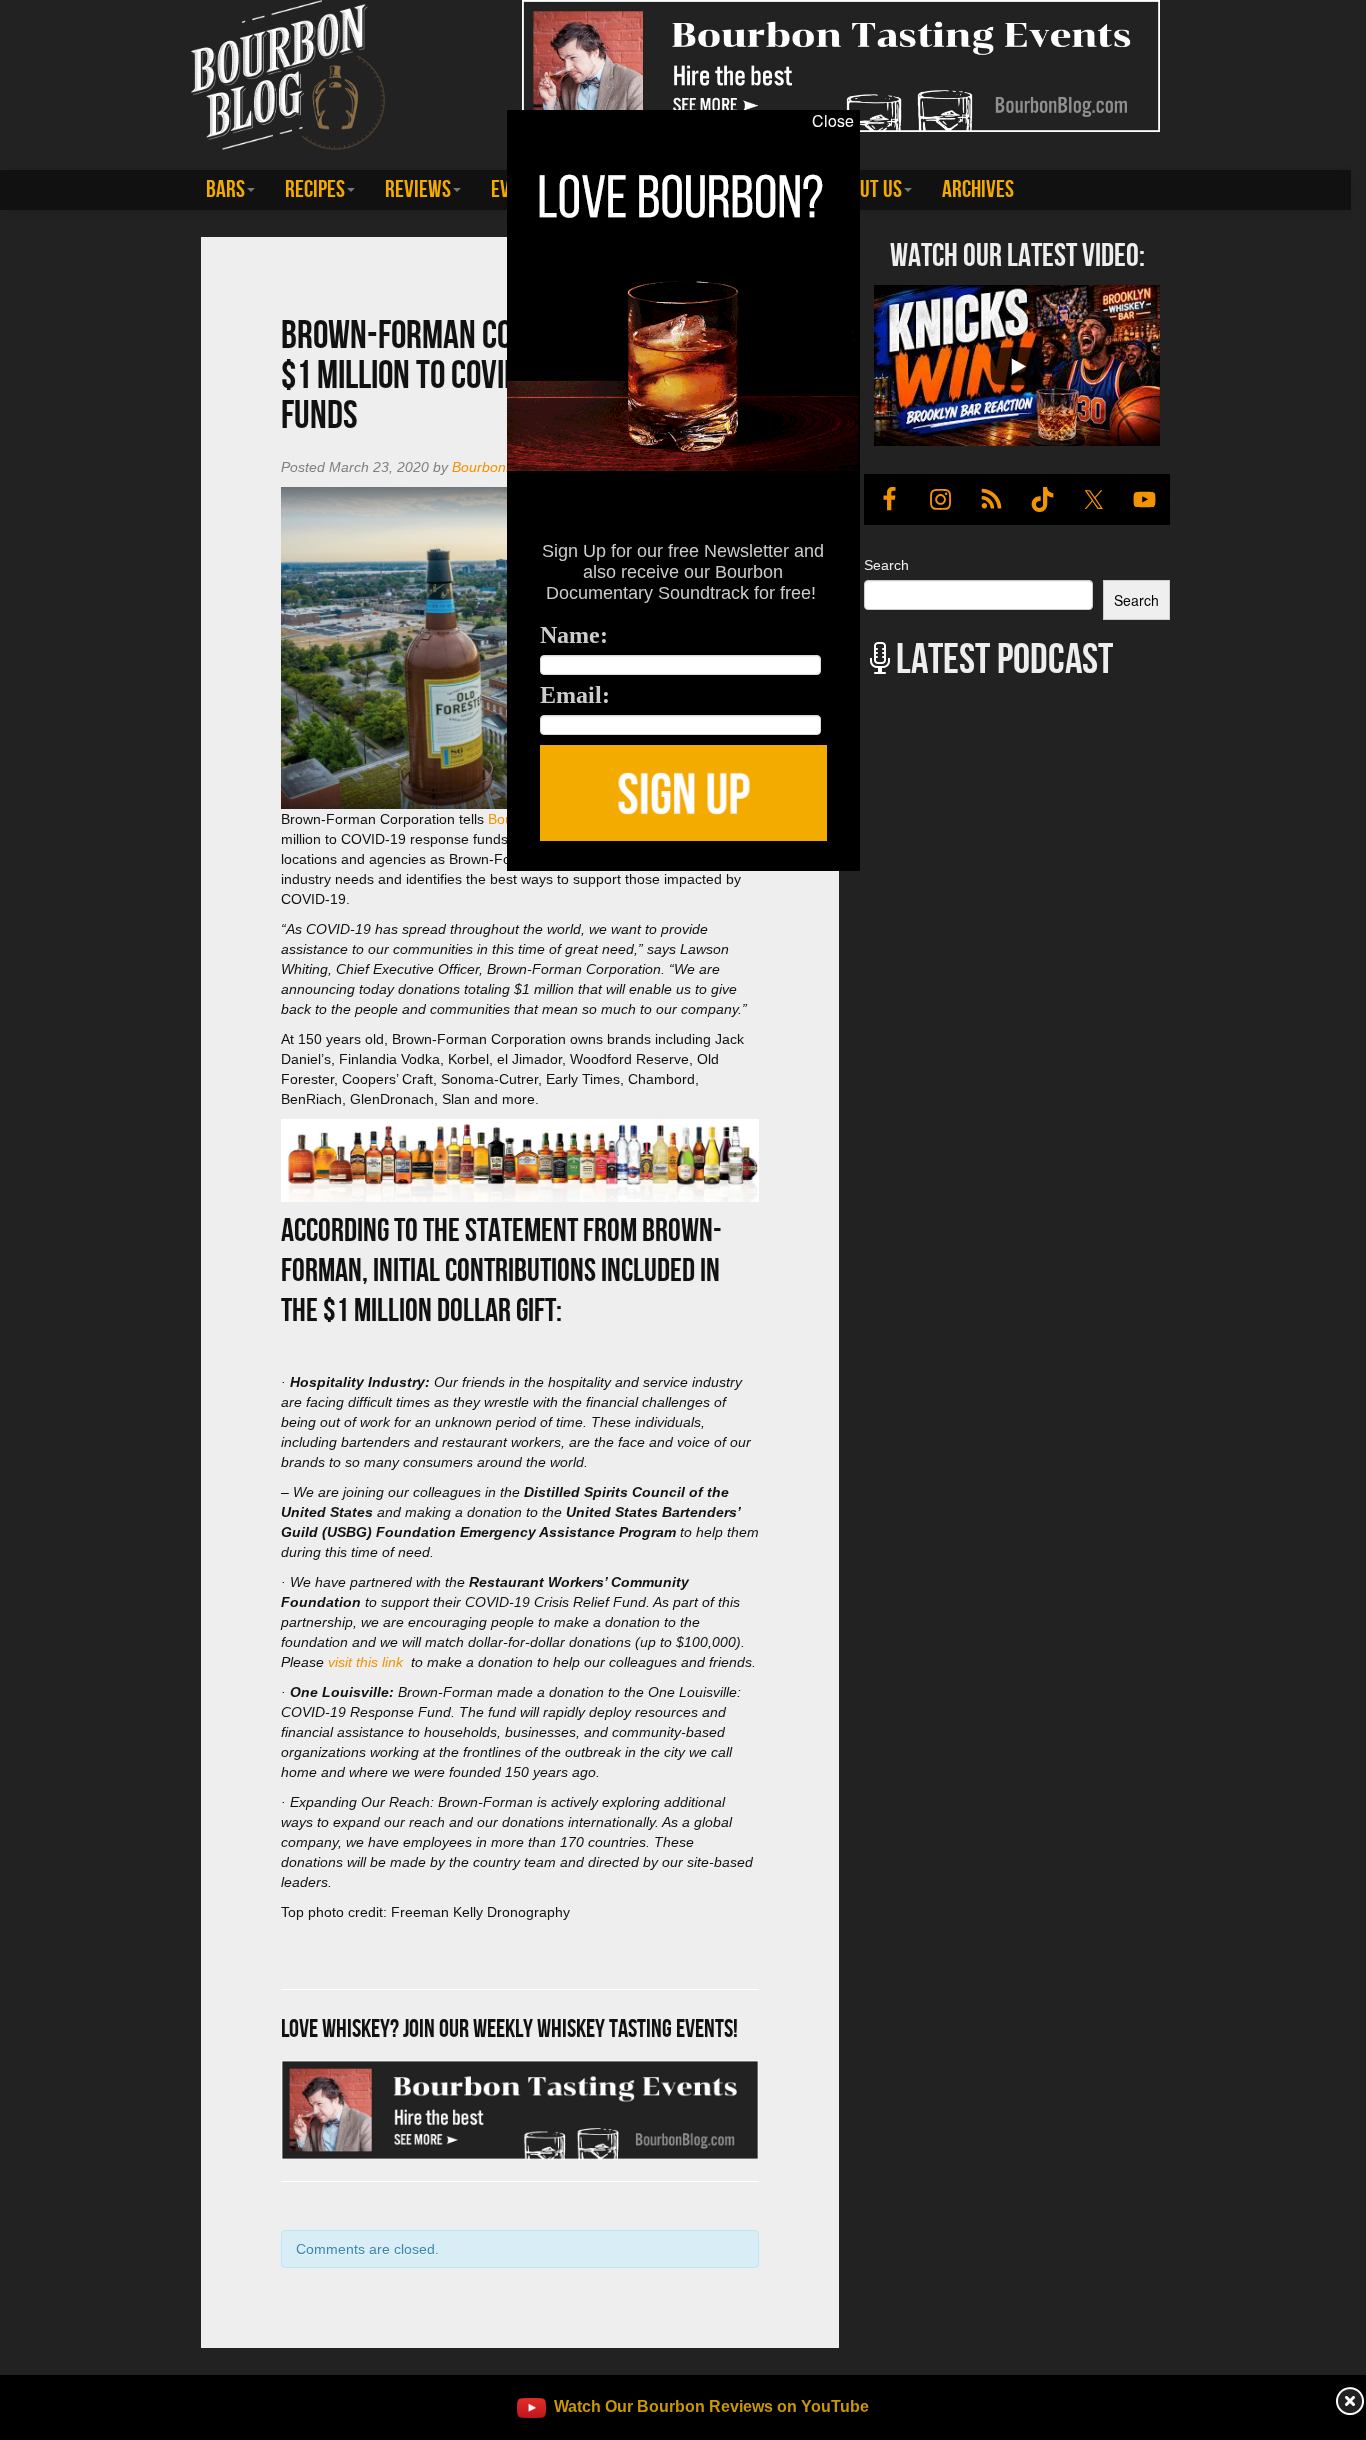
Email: (575, 695)
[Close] (281, 882)
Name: (574, 635)
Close (833, 121)
